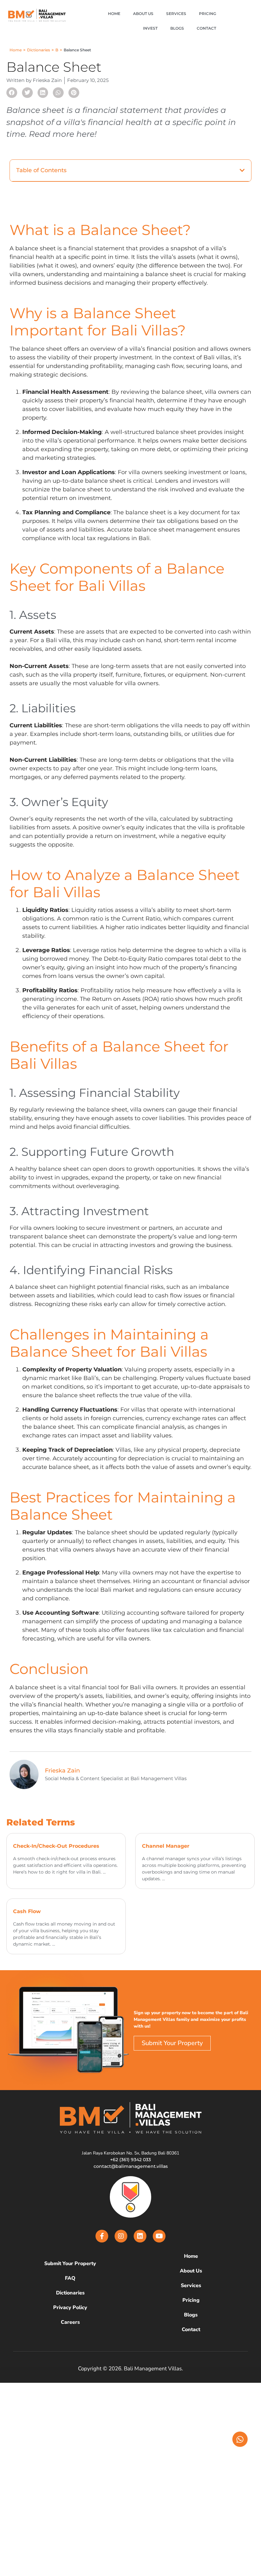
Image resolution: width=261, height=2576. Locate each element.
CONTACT (206, 28)
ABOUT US (143, 14)
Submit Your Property (70, 2264)
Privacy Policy (70, 2308)
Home (16, 50)
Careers (70, 2322)
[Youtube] (159, 2236)
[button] (12, 93)
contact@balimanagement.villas (131, 2166)
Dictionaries (39, 50)
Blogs (191, 2315)
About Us (191, 2271)
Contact (191, 2330)
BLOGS (177, 28)
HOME (114, 14)
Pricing (191, 2300)
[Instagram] (121, 2236)
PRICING (208, 14)
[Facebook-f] (102, 2236)
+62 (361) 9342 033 (130, 2160)
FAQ (70, 2278)
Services (191, 2286)
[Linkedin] (140, 2236)
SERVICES (176, 14)
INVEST (150, 28)
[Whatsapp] (240, 2439)
